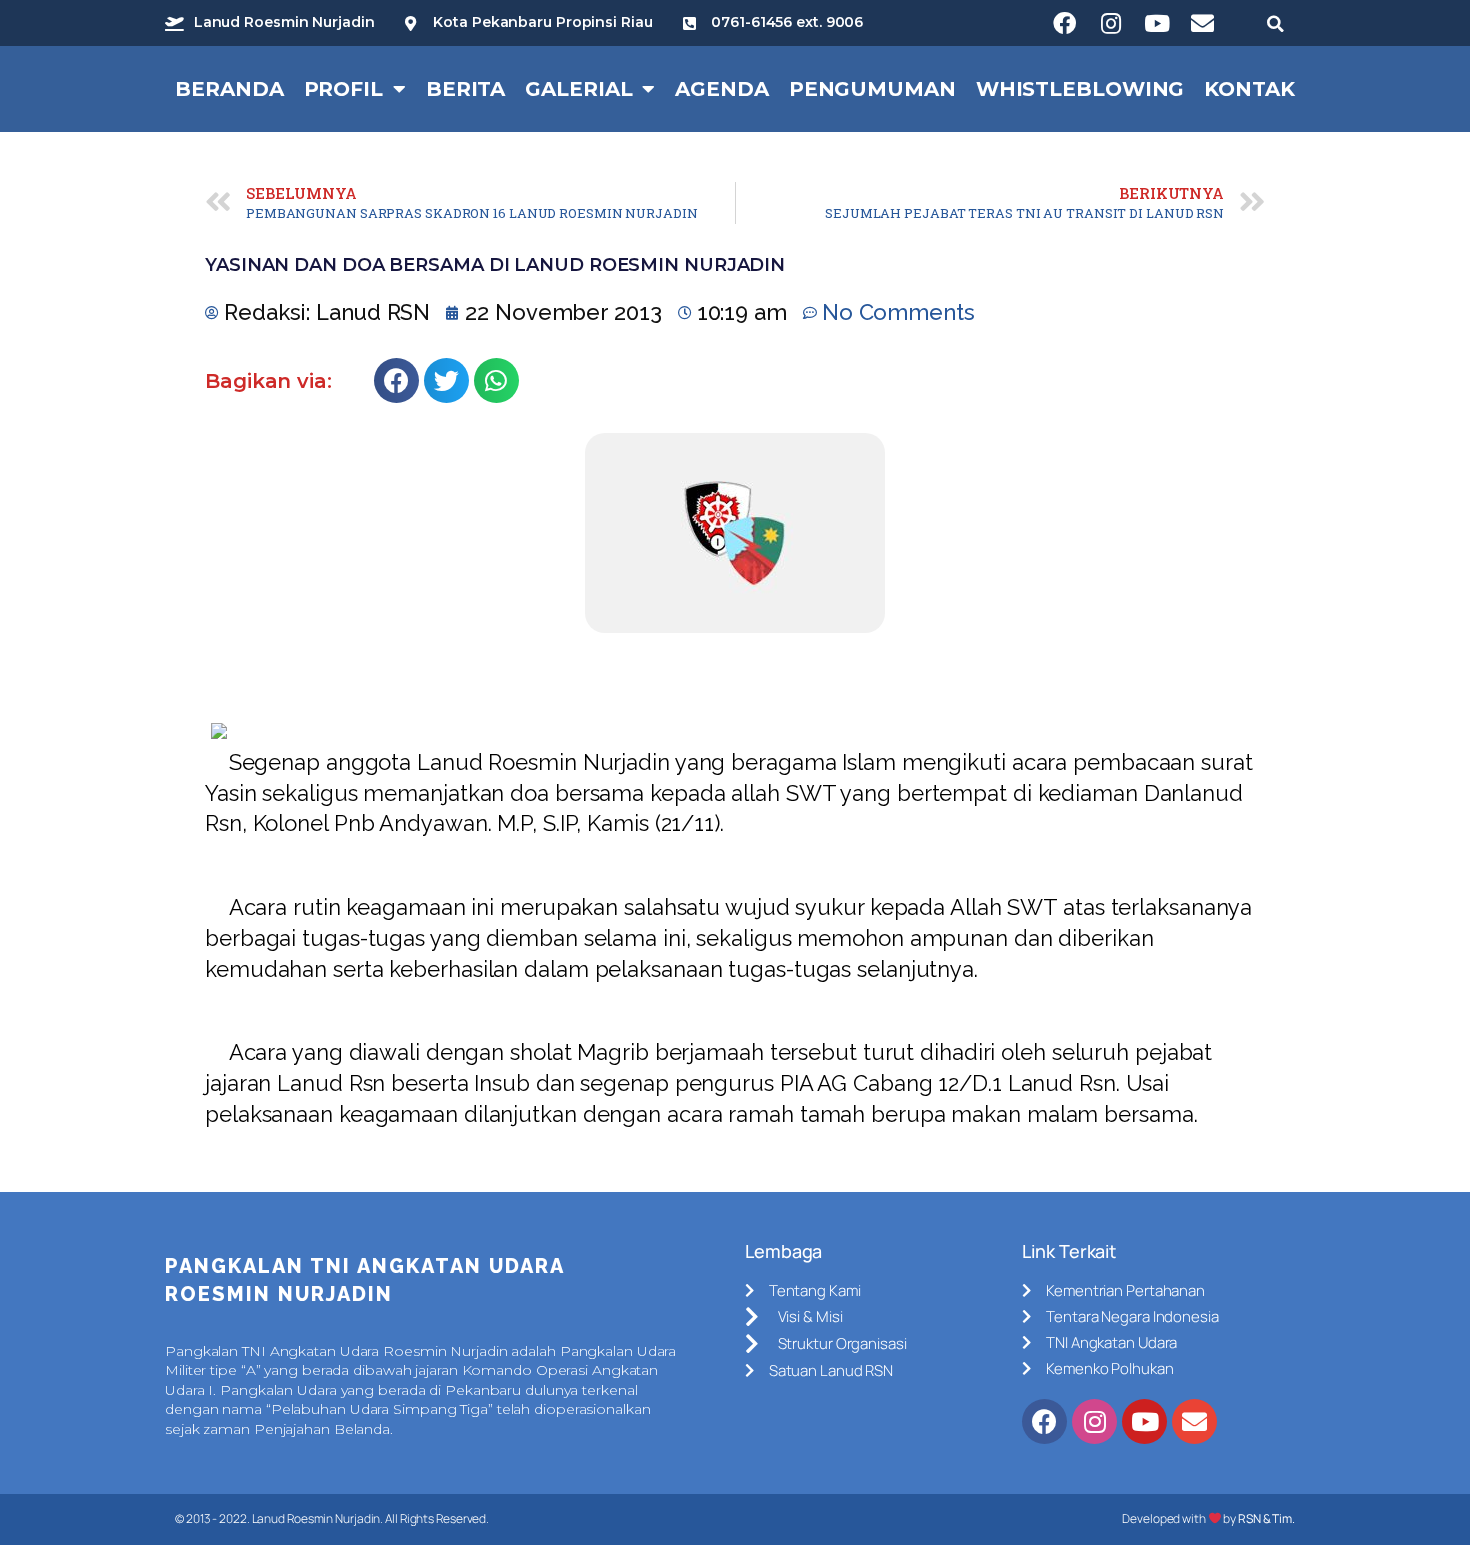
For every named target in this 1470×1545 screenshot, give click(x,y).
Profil (343, 89)
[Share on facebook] (396, 380)
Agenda (721, 89)
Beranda (229, 89)
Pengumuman (872, 89)
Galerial (578, 89)
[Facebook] (1065, 23)
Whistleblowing (1080, 89)
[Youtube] (1157, 23)
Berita (465, 89)
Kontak (1249, 89)
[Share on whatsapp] (496, 380)
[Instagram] (1111, 23)
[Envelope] (1203, 23)
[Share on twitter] (446, 380)
